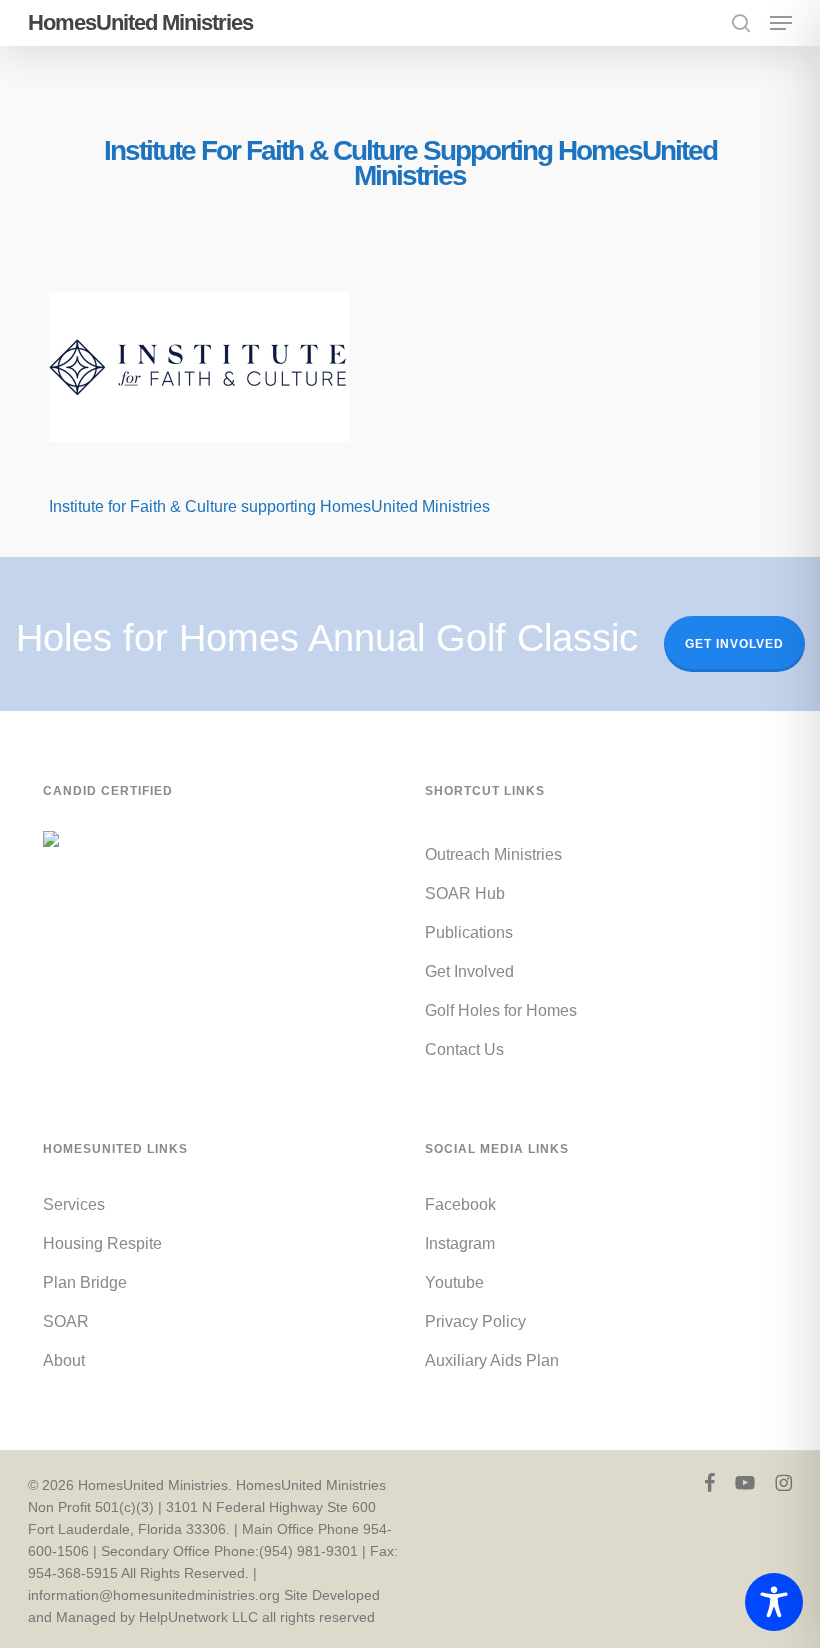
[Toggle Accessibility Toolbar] (774, 1602)
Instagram (460, 1243)
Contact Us (464, 1049)
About (64, 1360)
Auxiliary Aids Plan (492, 1360)
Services (74, 1204)
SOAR (66, 1321)
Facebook (460, 1204)
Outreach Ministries (493, 854)
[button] (781, 23)
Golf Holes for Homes (501, 1010)
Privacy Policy (475, 1321)
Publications (469, 932)
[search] (741, 23)
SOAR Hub (465, 893)
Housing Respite (102, 1243)
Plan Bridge (85, 1282)
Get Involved (734, 644)
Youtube (454, 1282)
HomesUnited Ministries (140, 23)
